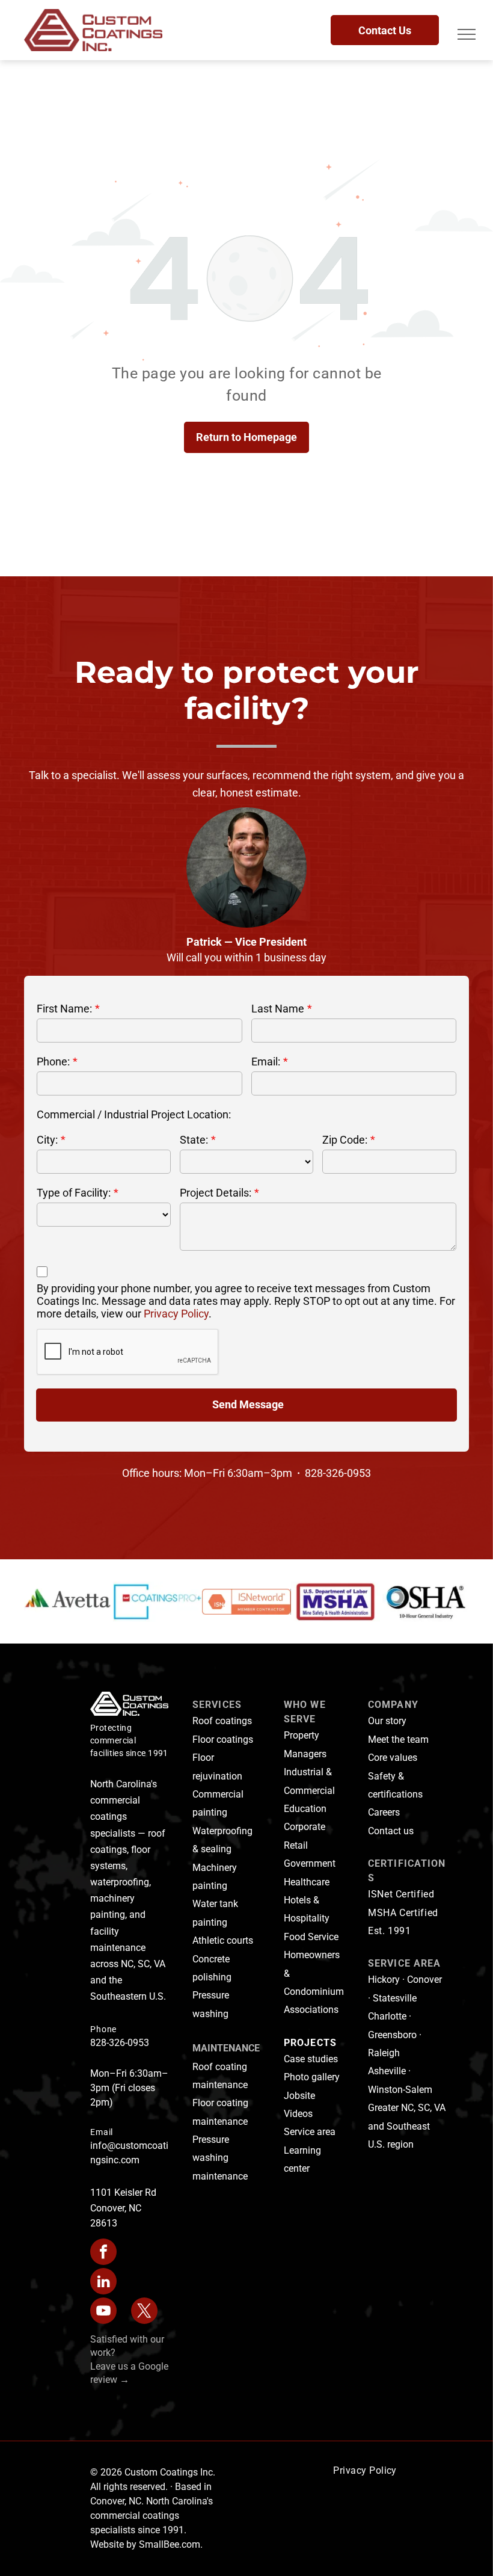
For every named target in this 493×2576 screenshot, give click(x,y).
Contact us (391, 1831)
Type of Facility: (74, 1193)
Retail (296, 1845)
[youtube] (103, 2312)
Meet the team (398, 1739)
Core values (393, 1758)
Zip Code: (345, 1140)
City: (47, 1140)
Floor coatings (223, 1739)
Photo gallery (312, 2077)
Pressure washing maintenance (220, 2158)
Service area (310, 2132)
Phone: (53, 1062)
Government (310, 1863)
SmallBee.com (170, 2544)
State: (194, 1140)
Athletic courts (223, 1940)
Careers (384, 1812)
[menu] (467, 34)
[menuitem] (365, 2471)
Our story (387, 1721)
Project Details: (216, 1193)
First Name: (64, 1009)
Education (305, 1809)
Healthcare (307, 1882)
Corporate (305, 1827)
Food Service (311, 1937)
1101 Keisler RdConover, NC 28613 (123, 2208)
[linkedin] (103, 2283)
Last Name (278, 1009)
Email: (266, 1062)
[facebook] (103, 2253)
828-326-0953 (120, 2043)
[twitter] (144, 2312)
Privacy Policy (176, 1314)
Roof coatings (222, 1721)
